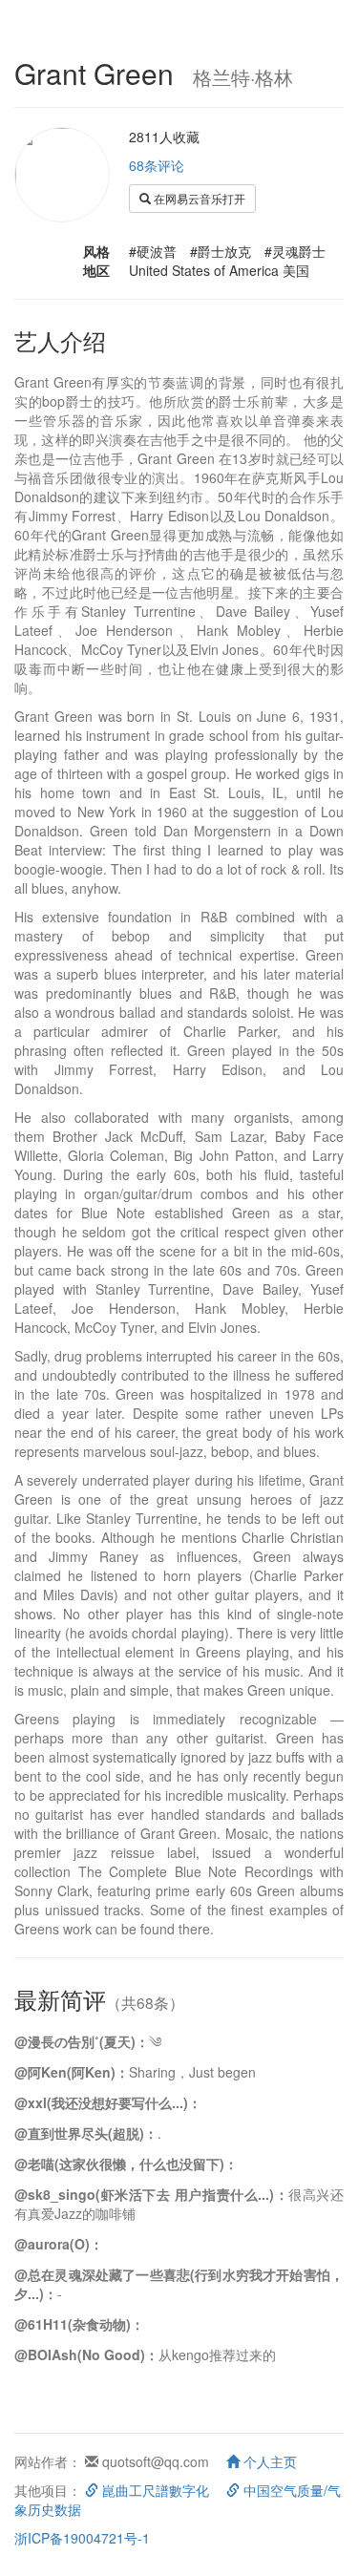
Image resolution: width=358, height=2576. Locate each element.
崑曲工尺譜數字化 (154, 2490)
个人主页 (268, 2461)
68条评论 (157, 165)
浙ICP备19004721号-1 (82, 2538)
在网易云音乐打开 (198, 198)
